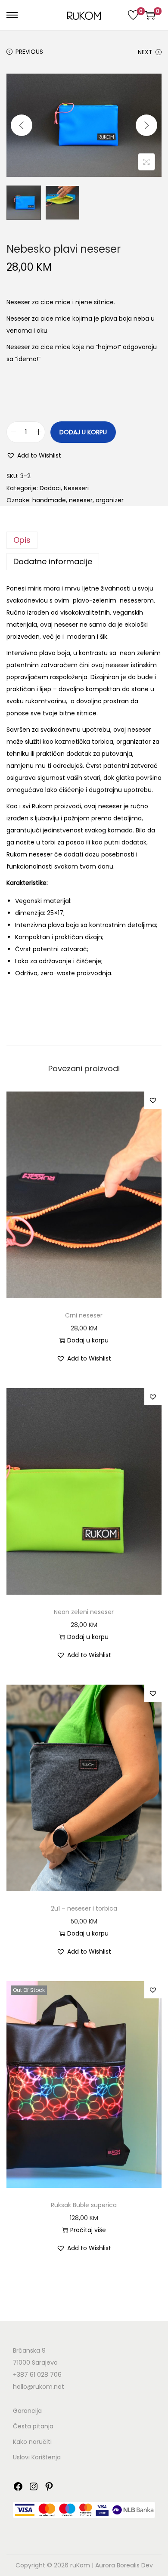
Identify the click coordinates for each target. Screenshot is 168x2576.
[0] (133, 15)
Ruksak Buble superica (84, 2205)
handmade (49, 500)
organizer (110, 500)
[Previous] (22, 125)
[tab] (84, 540)
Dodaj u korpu (83, 432)
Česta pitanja (33, 2426)
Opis (22, 540)
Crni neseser (84, 1315)
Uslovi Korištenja (37, 2457)
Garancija (27, 2411)
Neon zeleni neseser (84, 1612)
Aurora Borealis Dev (124, 2565)
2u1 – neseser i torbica (84, 1908)
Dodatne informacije (53, 561)
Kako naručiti (32, 2442)
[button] (34, 455)
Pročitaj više (88, 2230)
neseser (81, 500)
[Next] (146, 125)
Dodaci (50, 488)
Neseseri (76, 488)
